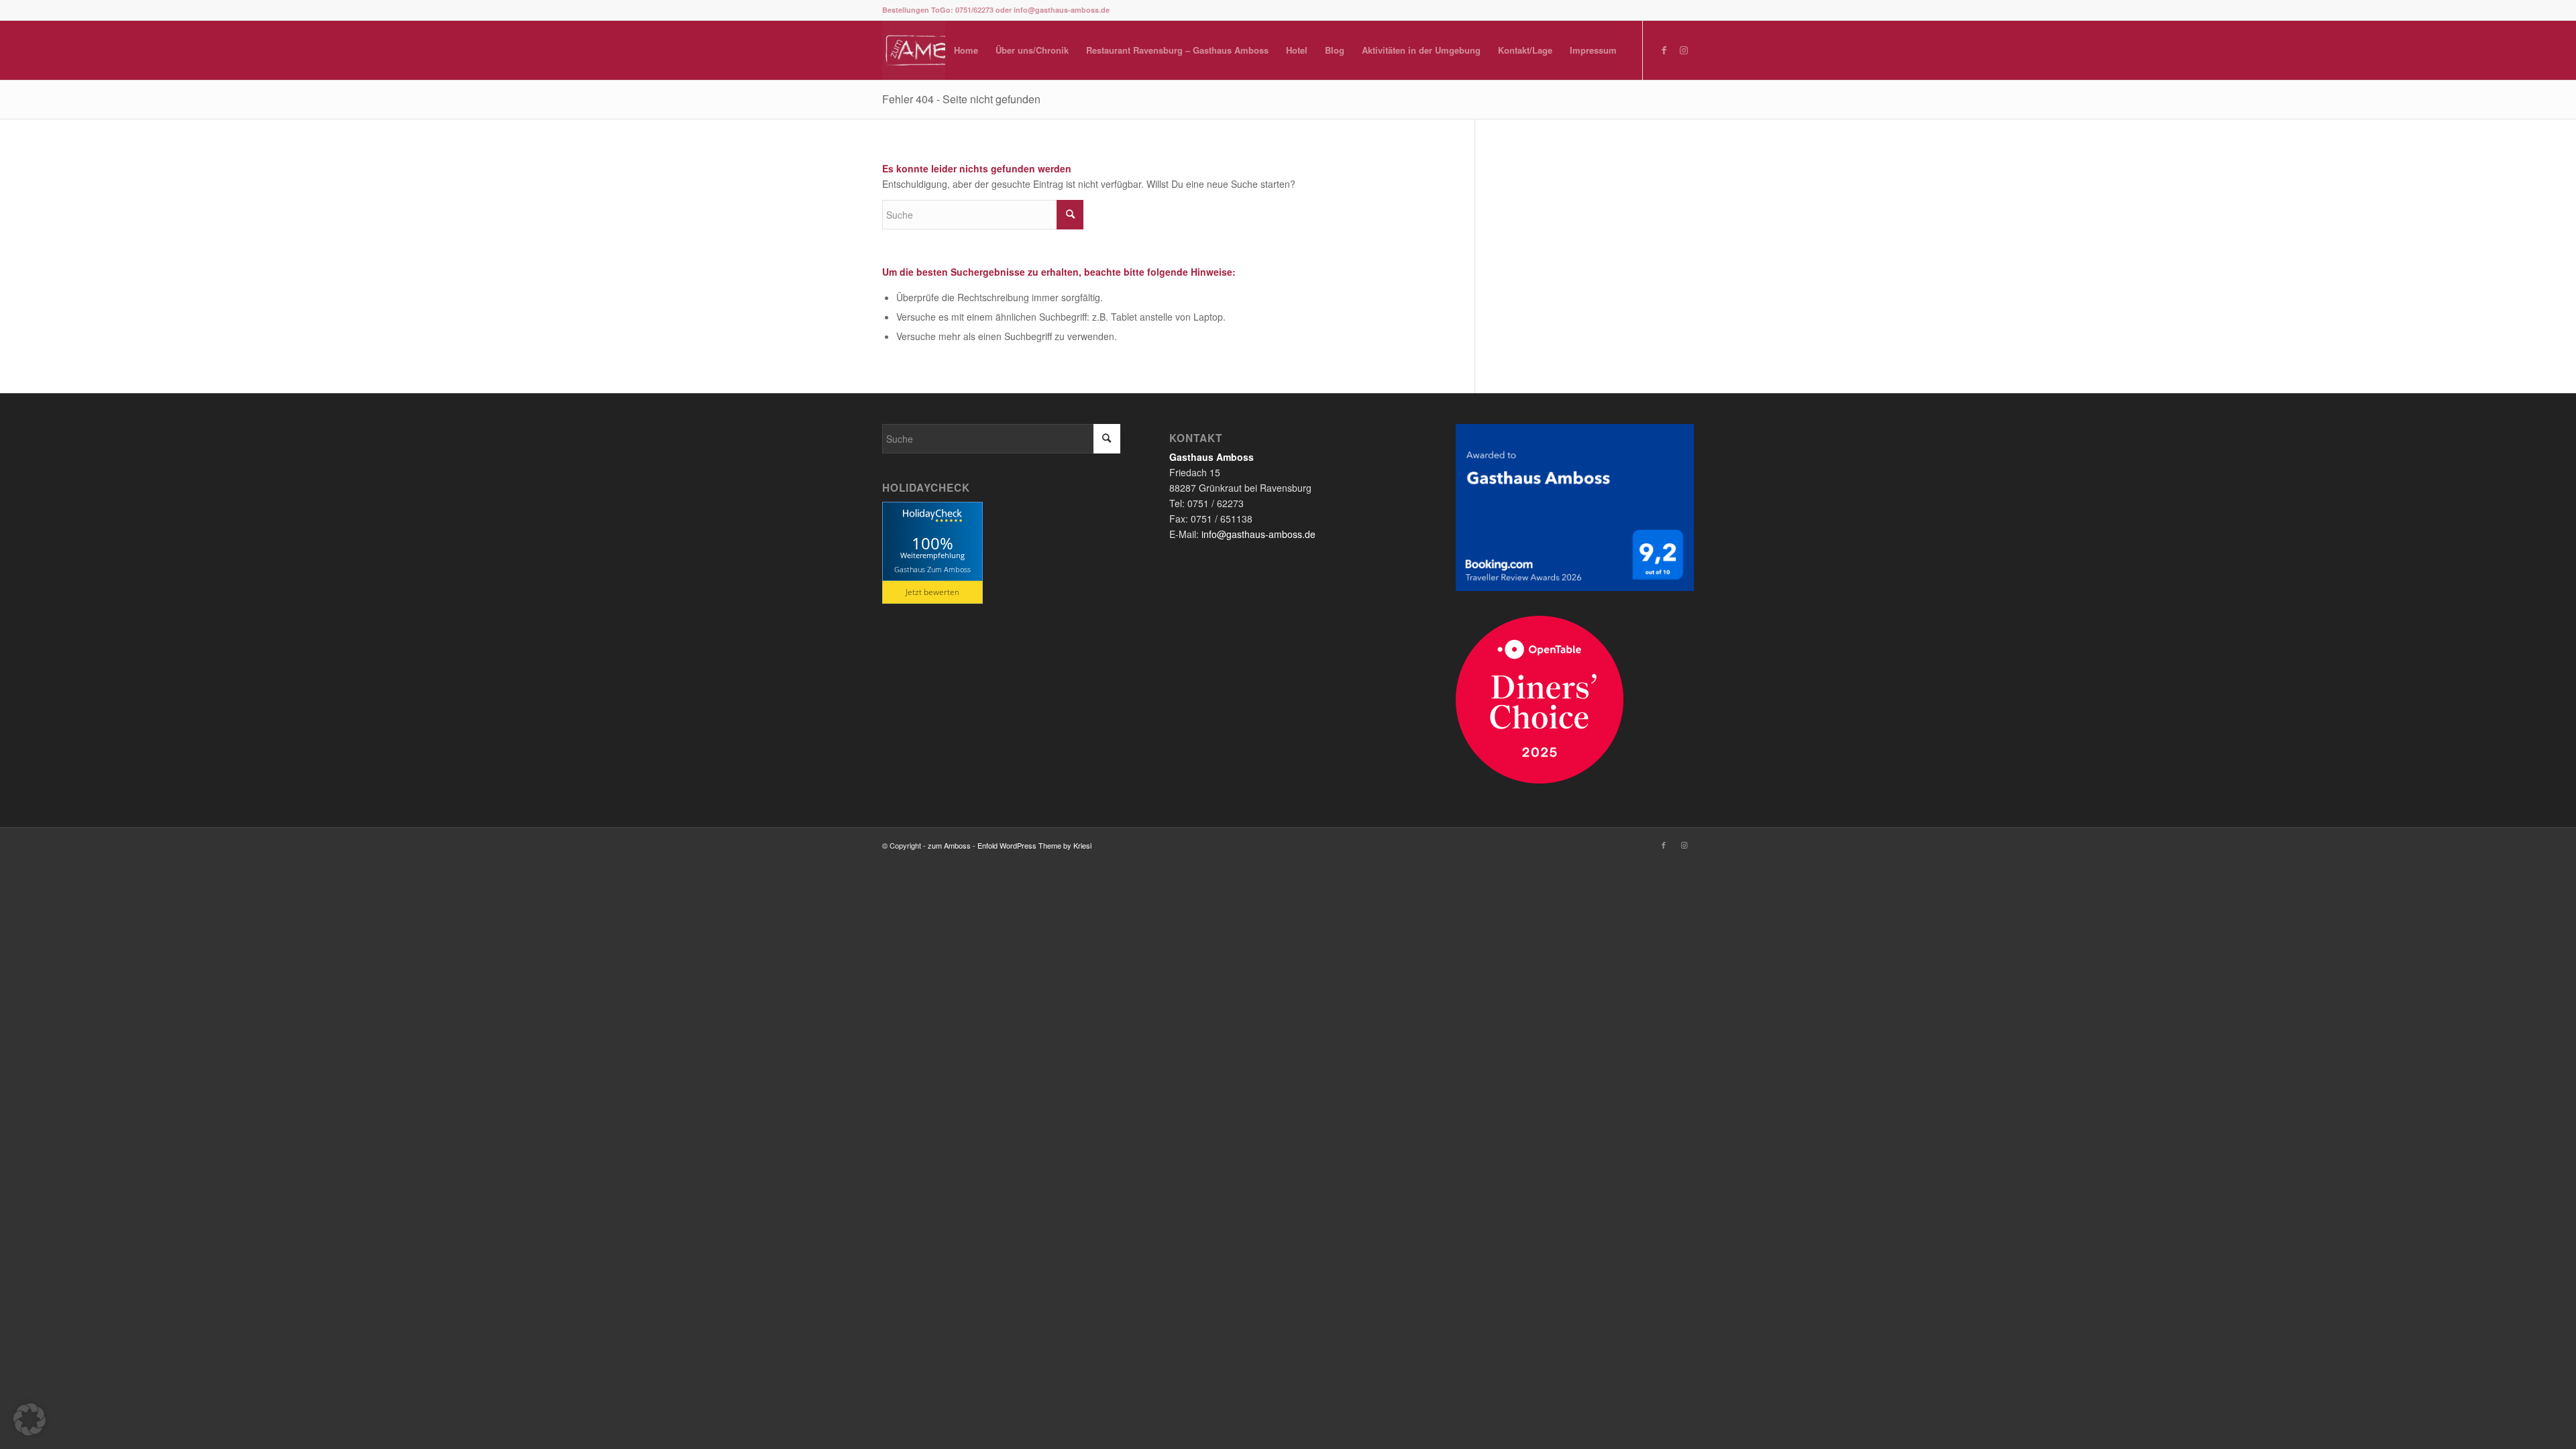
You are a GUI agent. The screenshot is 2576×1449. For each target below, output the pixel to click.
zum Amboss (949, 845)
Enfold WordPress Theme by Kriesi (1034, 845)
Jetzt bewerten (932, 592)
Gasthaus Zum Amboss (932, 569)
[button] (30, 1419)
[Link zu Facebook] (1664, 50)
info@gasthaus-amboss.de (1258, 534)
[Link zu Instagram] (1684, 50)
